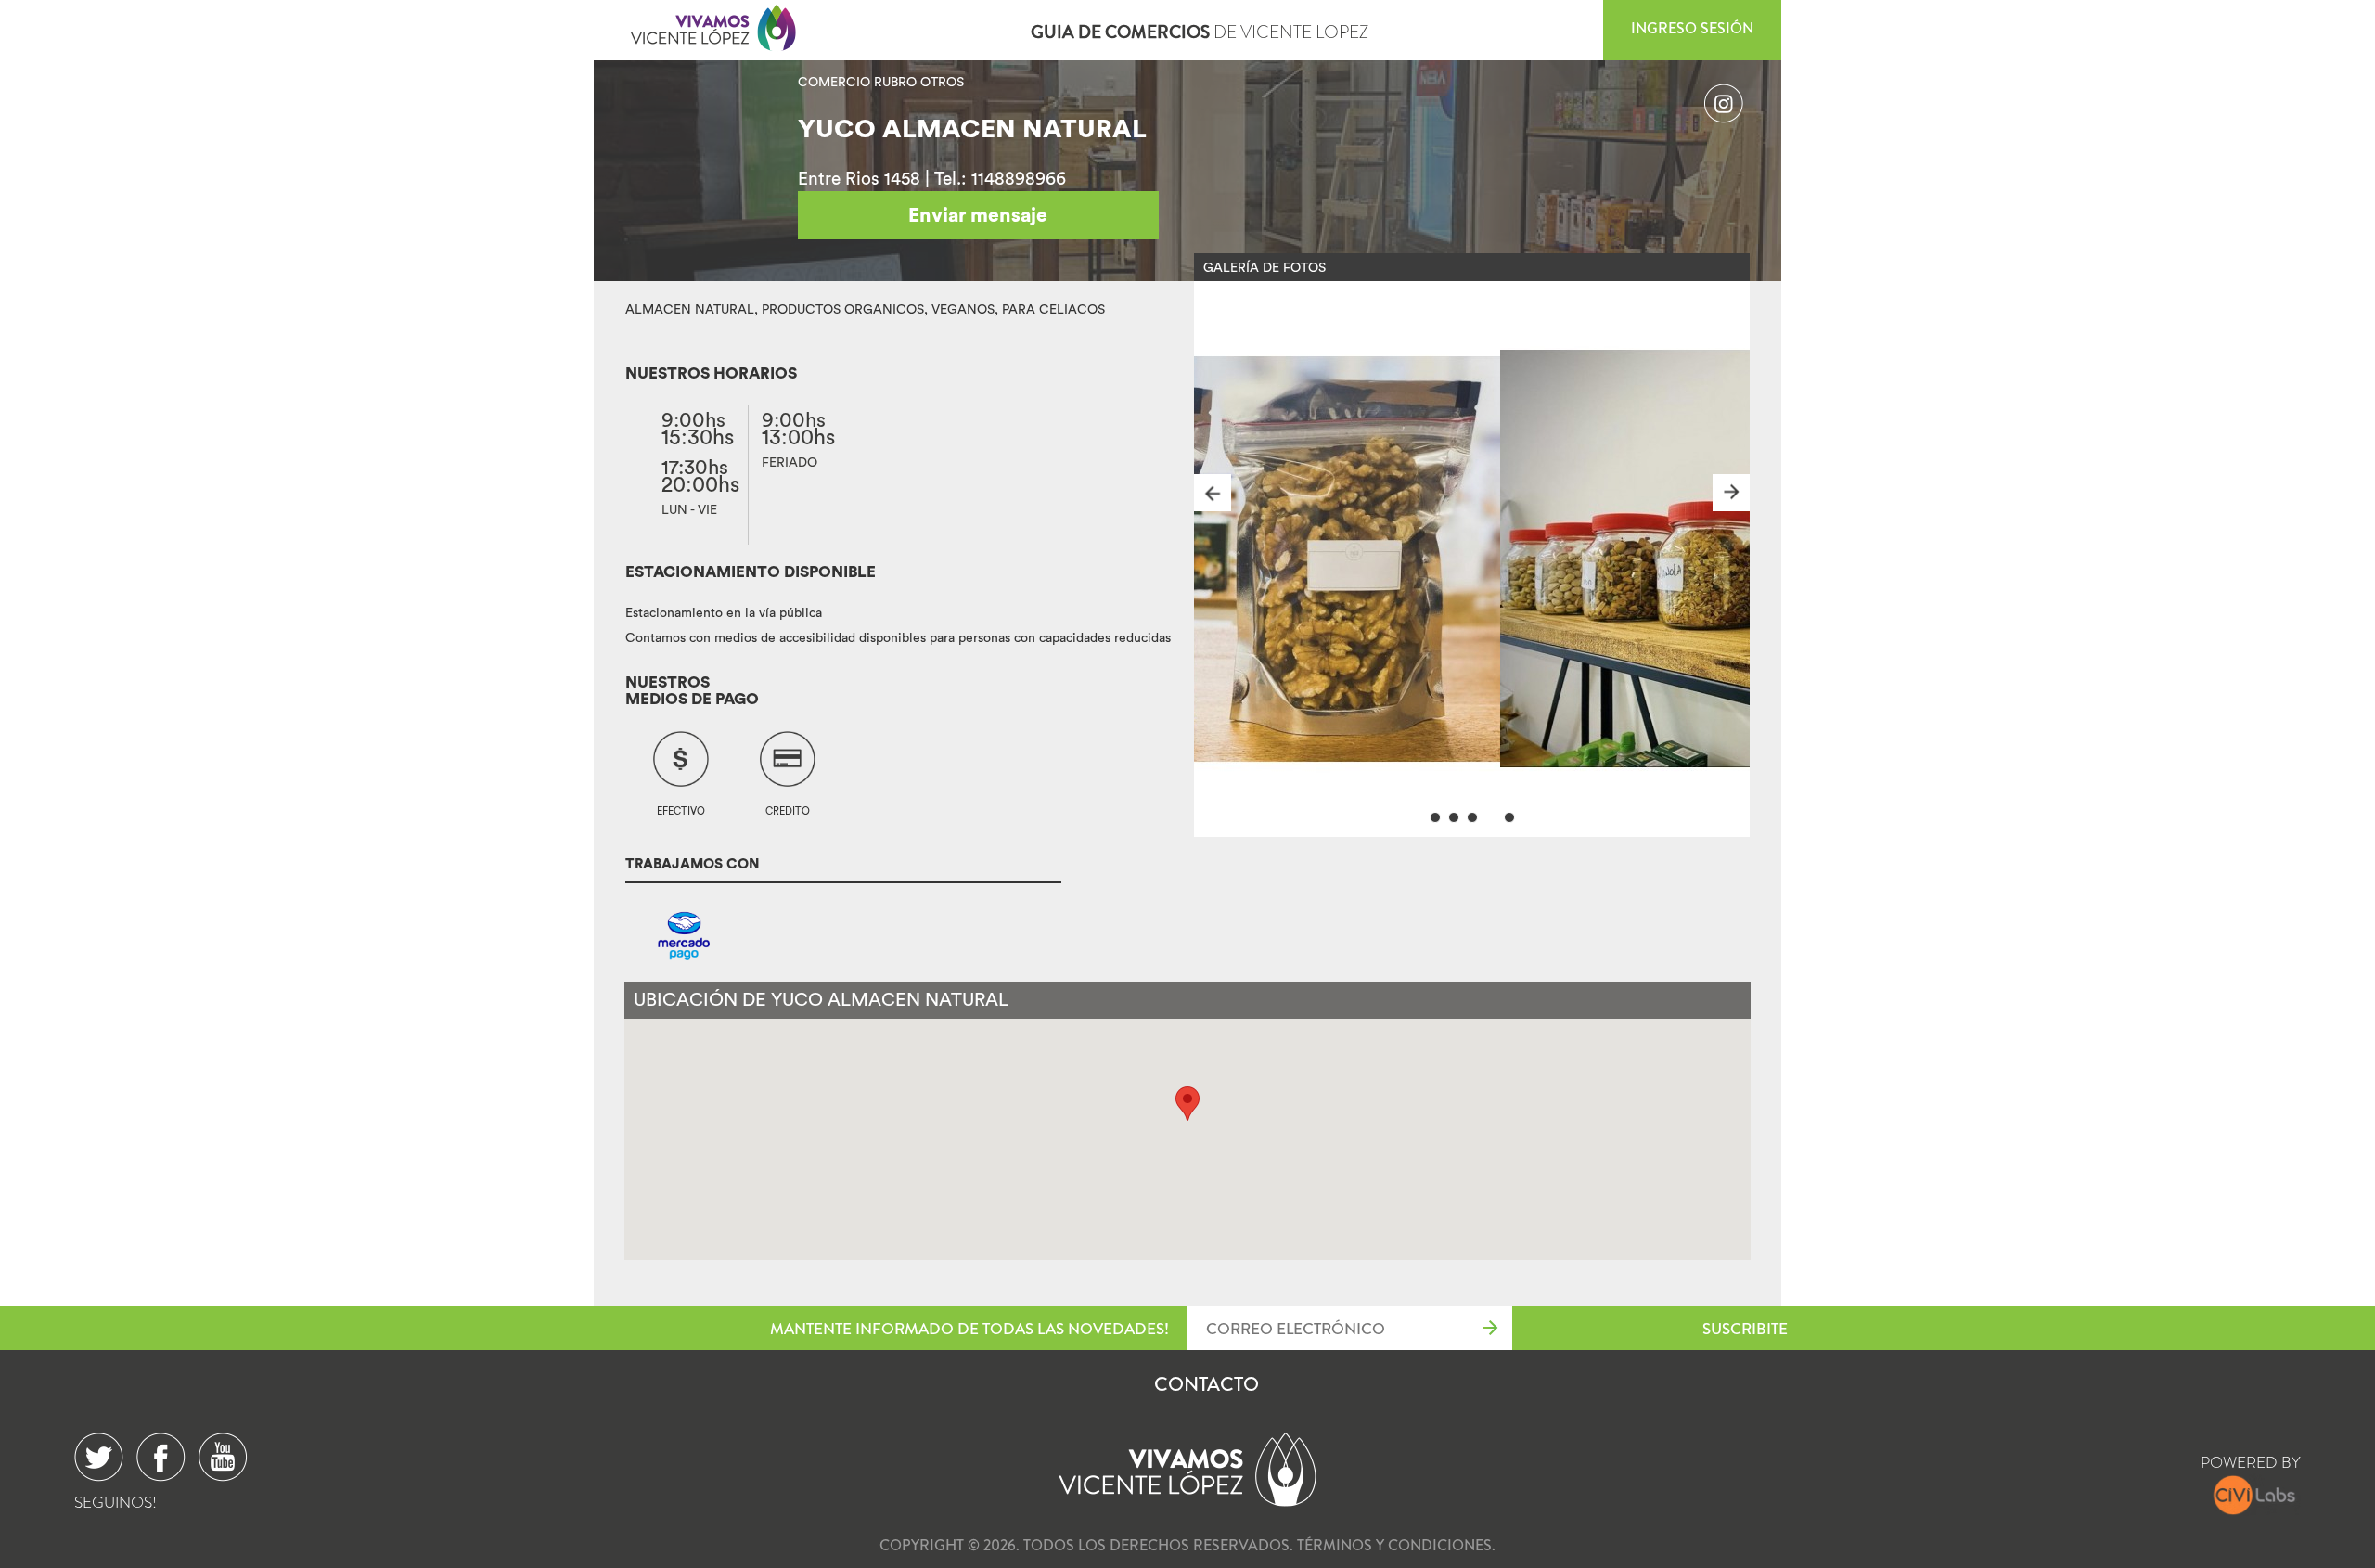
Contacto (1207, 1384)
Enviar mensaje (978, 215)
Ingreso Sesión (1692, 28)
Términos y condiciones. (1396, 1545)
